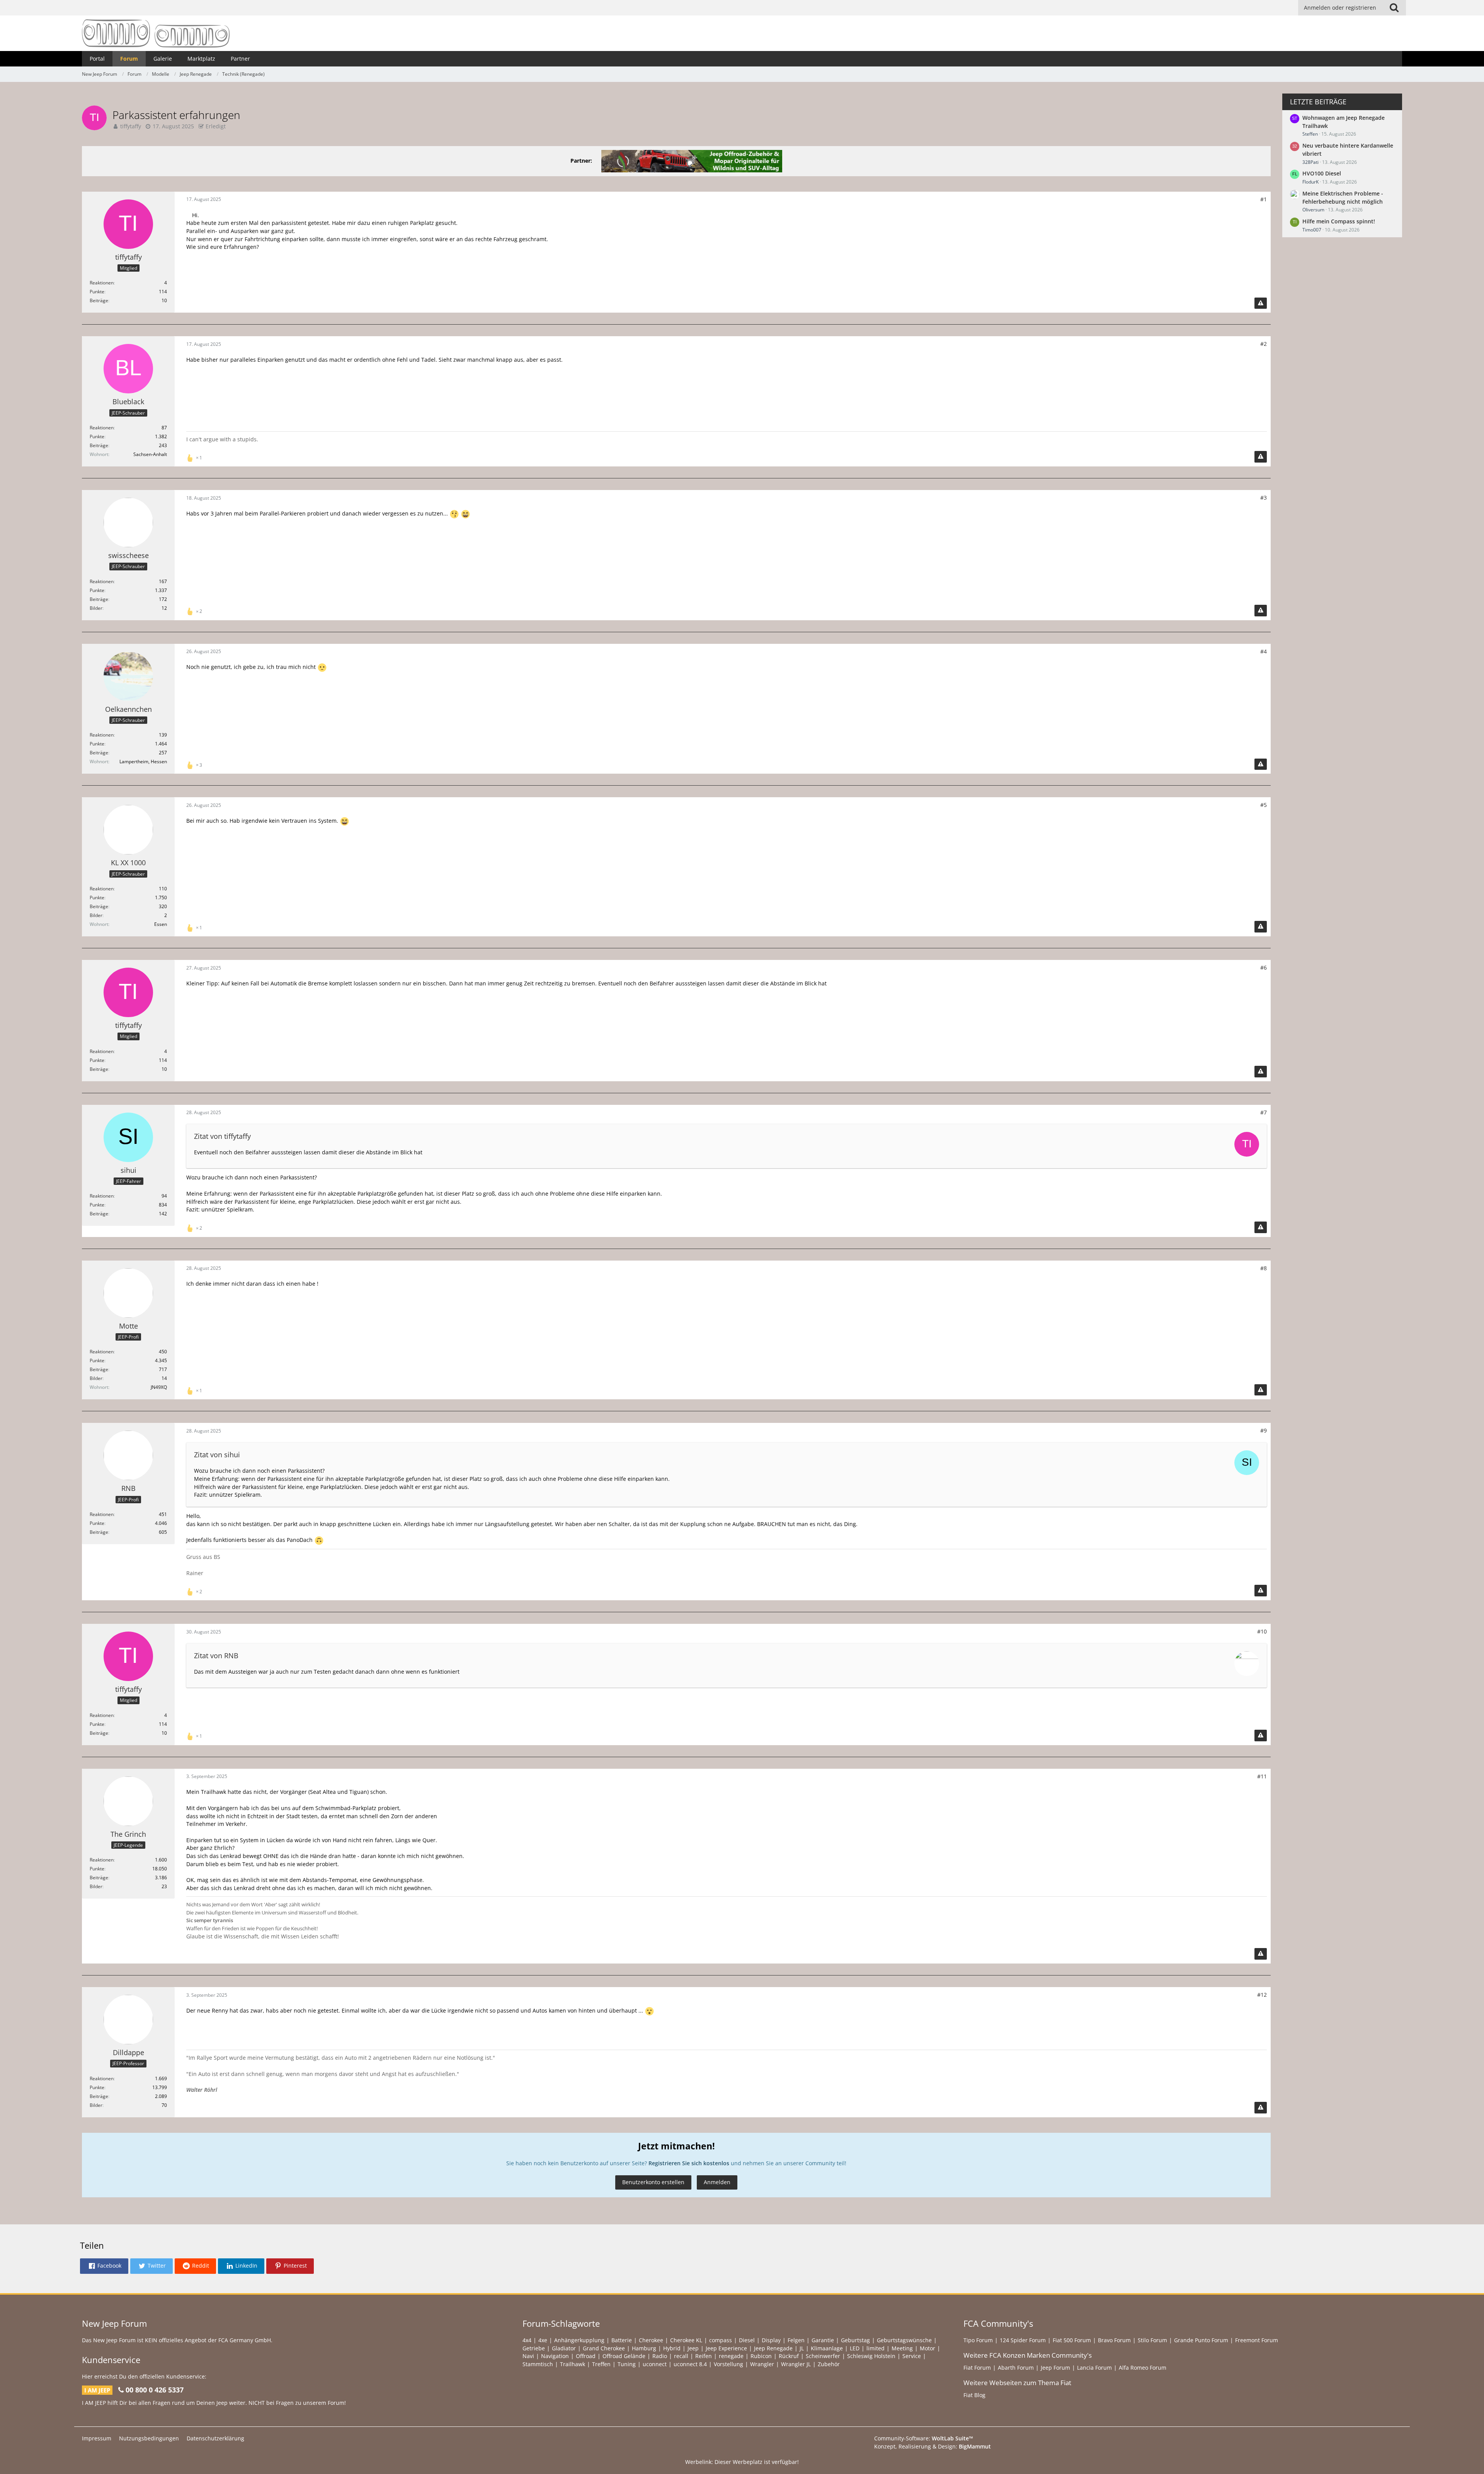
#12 (1262, 1995)
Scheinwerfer (823, 2356)
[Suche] (1394, 8)
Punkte (97, 292)
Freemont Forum (1257, 2340)
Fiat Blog (974, 2395)
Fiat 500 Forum (1072, 2340)
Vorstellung (728, 2364)
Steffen (1310, 134)
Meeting (902, 2348)
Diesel (747, 2340)
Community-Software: (924, 2438)
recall (681, 2356)
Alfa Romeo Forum (1143, 2368)
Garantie (823, 2340)
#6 (1264, 967)
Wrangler (762, 2364)
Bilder (96, 608)
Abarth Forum (1016, 2368)
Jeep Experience (726, 2348)
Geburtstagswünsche (904, 2340)
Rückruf (789, 2356)
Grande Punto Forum (1201, 2340)
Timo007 (1312, 230)
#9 (1264, 1430)
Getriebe (534, 2348)
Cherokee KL (686, 2340)
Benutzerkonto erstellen (653, 2182)
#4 (1264, 651)
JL (802, 2348)
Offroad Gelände (624, 2356)
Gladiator (564, 2348)
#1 (1264, 199)
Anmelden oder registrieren (1340, 8)
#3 (1264, 498)
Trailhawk (573, 2364)
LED (855, 2348)
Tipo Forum (978, 2340)
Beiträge (99, 300)
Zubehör (829, 2364)
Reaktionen (102, 283)
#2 (1264, 344)
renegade (731, 2356)
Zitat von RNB (216, 1656)
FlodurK (1310, 182)
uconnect (655, 2364)
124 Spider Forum (1023, 2340)
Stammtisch (538, 2364)
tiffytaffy (131, 126)
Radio (660, 2356)
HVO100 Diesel (1322, 173)
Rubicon (761, 2356)
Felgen (796, 2340)
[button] (104, 2266)
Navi (528, 2356)
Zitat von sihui (217, 1455)
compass (721, 2340)
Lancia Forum (1094, 2368)
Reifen (704, 2356)
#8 (1264, 1268)
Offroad (586, 2356)
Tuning (627, 2364)
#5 (1264, 805)
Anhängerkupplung (579, 2340)
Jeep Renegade (773, 2348)
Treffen (601, 2364)
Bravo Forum (1114, 2340)
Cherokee (651, 2340)
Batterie (622, 2340)
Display (771, 2340)
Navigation (555, 2356)
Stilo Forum (1152, 2340)
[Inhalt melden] (1261, 303)
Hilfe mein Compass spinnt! (1339, 221)
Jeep (693, 2348)
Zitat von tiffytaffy (222, 1136)
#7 (1264, 1112)
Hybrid (672, 2348)
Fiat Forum (977, 2368)
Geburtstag (855, 2340)
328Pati (1310, 162)
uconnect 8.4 (690, 2364)
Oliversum (1313, 210)
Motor (927, 2348)
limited (876, 2348)
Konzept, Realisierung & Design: (933, 2446)
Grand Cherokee (604, 2348)
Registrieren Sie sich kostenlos (689, 2163)
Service (912, 2356)
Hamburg (644, 2348)
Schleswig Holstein (871, 2356)
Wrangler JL (796, 2364)
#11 (1262, 1776)
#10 (1262, 1631)
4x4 (527, 2340)
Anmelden (717, 2182)
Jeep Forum (1055, 2368)
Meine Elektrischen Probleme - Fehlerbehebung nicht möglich (1343, 197)
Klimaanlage (827, 2348)
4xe (543, 2340)
